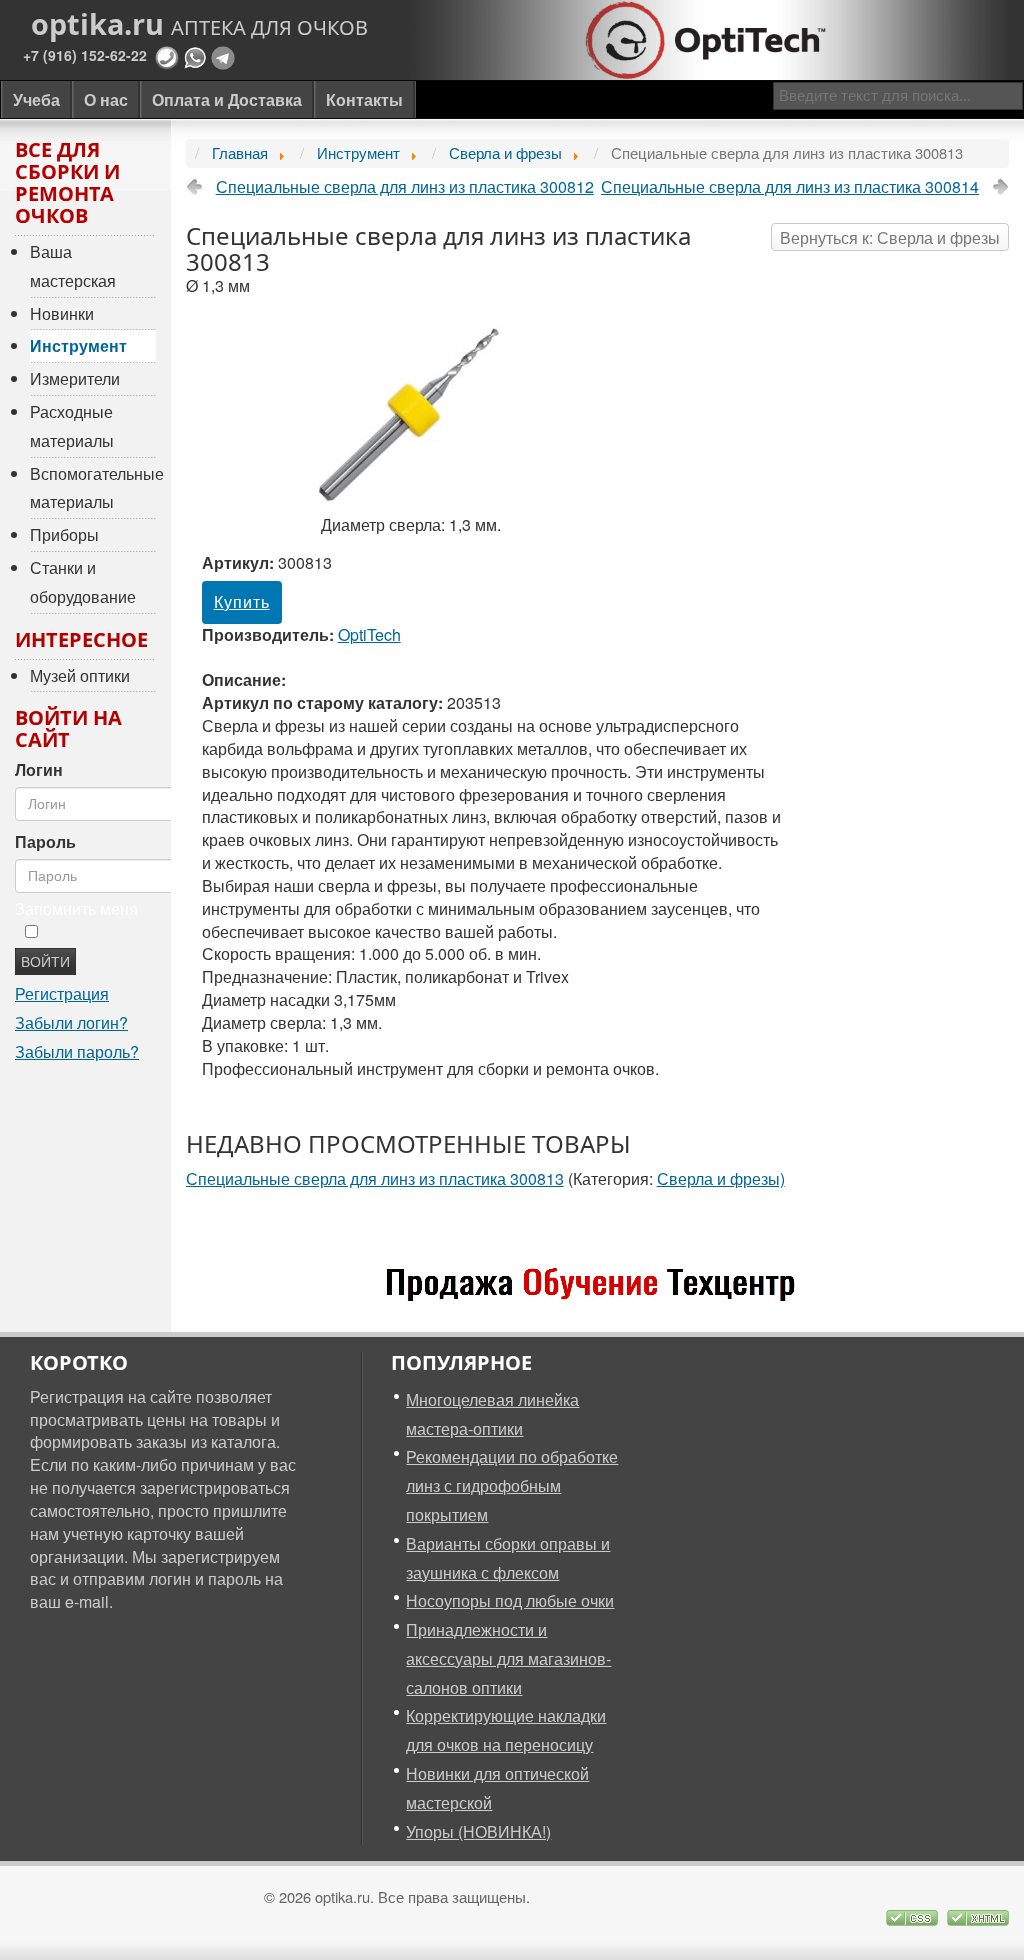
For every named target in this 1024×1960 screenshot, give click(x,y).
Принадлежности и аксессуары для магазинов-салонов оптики (508, 1658)
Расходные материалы (72, 426)
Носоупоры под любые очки (510, 1600)
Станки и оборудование (83, 582)
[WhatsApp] (195, 55)
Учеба (36, 99)
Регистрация (62, 993)
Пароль (45, 842)
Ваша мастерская (73, 266)
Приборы (64, 534)
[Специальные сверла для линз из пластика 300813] (411, 411)
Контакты (364, 99)
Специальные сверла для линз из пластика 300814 (790, 187)
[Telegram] (223, 55)
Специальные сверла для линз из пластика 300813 (375, 1178)
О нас (106, 99)
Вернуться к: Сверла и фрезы (890, 237)
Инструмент (78, 345)
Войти (45, 961)
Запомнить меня (76, 909)
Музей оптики (80, 675)
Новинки (62, 313)
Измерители (75, 378)
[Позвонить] (167, 55)
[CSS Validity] (914, 1914)
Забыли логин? (71, 1022)
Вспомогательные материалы (93, 488)
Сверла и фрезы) (721, 1178)
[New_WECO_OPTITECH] (597, 1285)
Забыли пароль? (77, 1051)
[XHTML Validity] (978, 1914)
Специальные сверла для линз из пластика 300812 (405, 187)
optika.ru (199, 24)
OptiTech (369, 634)
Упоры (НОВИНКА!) (478, 1831)
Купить (242, 601)
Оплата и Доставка (227, 99)
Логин (39, 770)
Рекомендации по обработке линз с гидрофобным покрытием (512, 1485)
